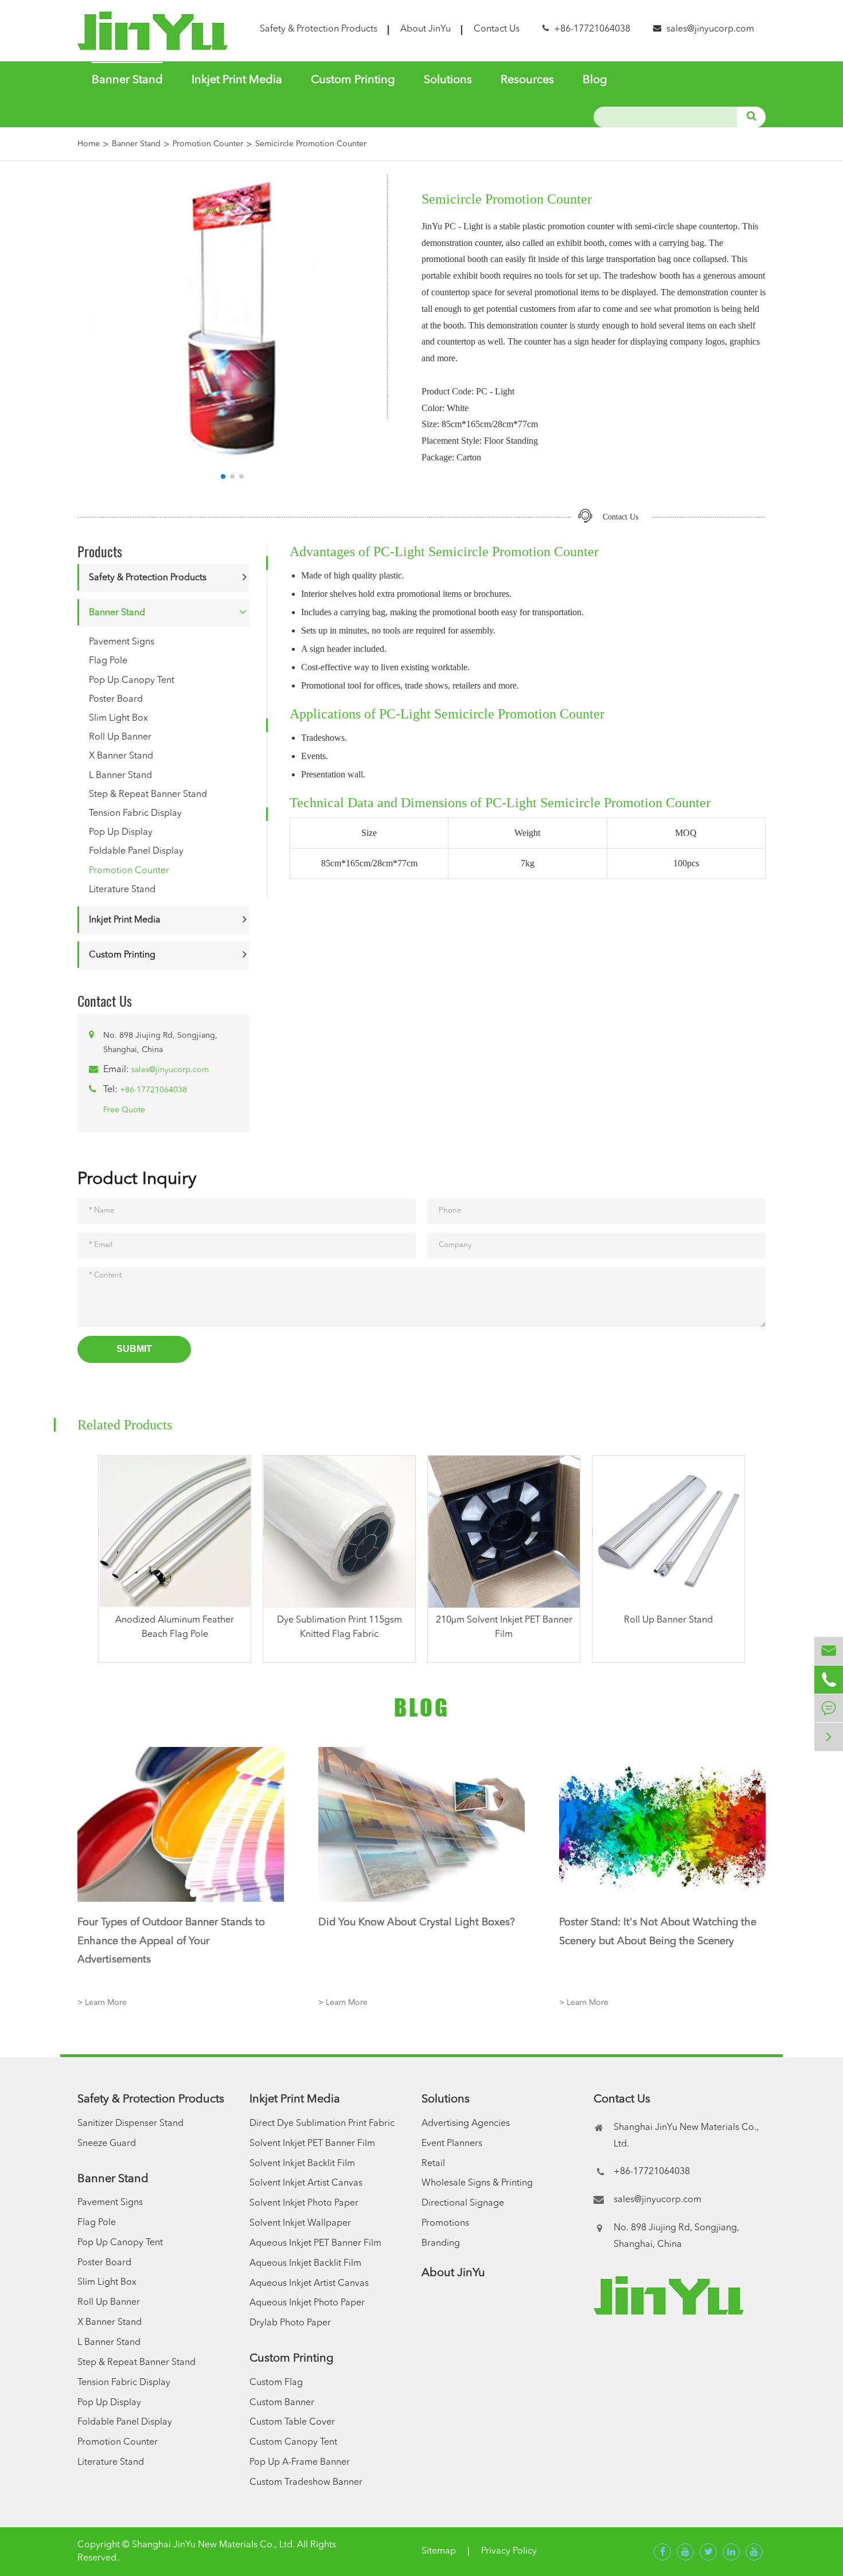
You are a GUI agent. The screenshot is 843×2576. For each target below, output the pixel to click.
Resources (527, 80)
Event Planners (452, 2144)
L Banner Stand (120, 776)
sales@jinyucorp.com (710, 29)
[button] (223, 476)
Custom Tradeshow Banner (306, 2483)
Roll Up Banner (120, 737)
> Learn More (102, 2003)
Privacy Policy (509, 2551)
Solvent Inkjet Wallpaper (300, 2223)
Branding (441, 2243)
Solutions (448, 80)
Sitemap (439, 2551)
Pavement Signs (122, 642)
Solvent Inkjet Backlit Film (302, 2164)
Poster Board (116, 699)
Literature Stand (122, 890)
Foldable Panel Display (136, 851)
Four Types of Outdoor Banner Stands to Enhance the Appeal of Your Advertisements (171, 1941)
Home (89, 144)
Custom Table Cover (292, 2422)
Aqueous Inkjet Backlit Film (305, 2264)
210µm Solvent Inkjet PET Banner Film (504, 1627)
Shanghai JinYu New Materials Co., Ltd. (213, 2545)
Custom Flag (276, 2383)
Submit (134, 1349)
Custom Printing (353, 80)
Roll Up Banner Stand (668, 1620)
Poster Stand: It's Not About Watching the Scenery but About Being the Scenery (658, 1932)
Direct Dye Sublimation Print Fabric (322, 2124)
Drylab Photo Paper (290, 2323)
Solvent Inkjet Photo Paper (304, 2203)
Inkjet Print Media (237, 80)
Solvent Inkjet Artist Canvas (306, 2183)
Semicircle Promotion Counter (311, 144)
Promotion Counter (208, 144)
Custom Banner (282, 2403)
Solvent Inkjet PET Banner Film (312, 2144)
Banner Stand (127, 80)
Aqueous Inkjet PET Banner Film (315, 2243)
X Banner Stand (121, 756)
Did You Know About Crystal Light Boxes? (417, 1922)
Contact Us (497, 29)
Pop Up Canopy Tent (132, 681)
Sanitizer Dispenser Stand (130, 2124)
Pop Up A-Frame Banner (300, 2462)
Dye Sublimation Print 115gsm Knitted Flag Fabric (339, 1627)
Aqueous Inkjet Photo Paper (307, 2303)
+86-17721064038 (153, 1090)
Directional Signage (463, 2203)
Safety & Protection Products (319, 29)
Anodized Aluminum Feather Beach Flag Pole (175, 1627)
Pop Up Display (121, 832)
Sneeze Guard (107, 2144)
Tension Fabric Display (135, 814)
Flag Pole (108, 661)
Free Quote (124, 1110)
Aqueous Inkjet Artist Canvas (309, 2284)
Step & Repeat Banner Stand (148, 795)
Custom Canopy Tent (293, 2442)
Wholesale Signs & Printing (477, 2183)
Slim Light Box (118, 718)
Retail (433, 2164)
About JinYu (426, 29)
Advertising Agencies (466, 2124)
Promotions (445, 2223)
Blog (595, 80)
